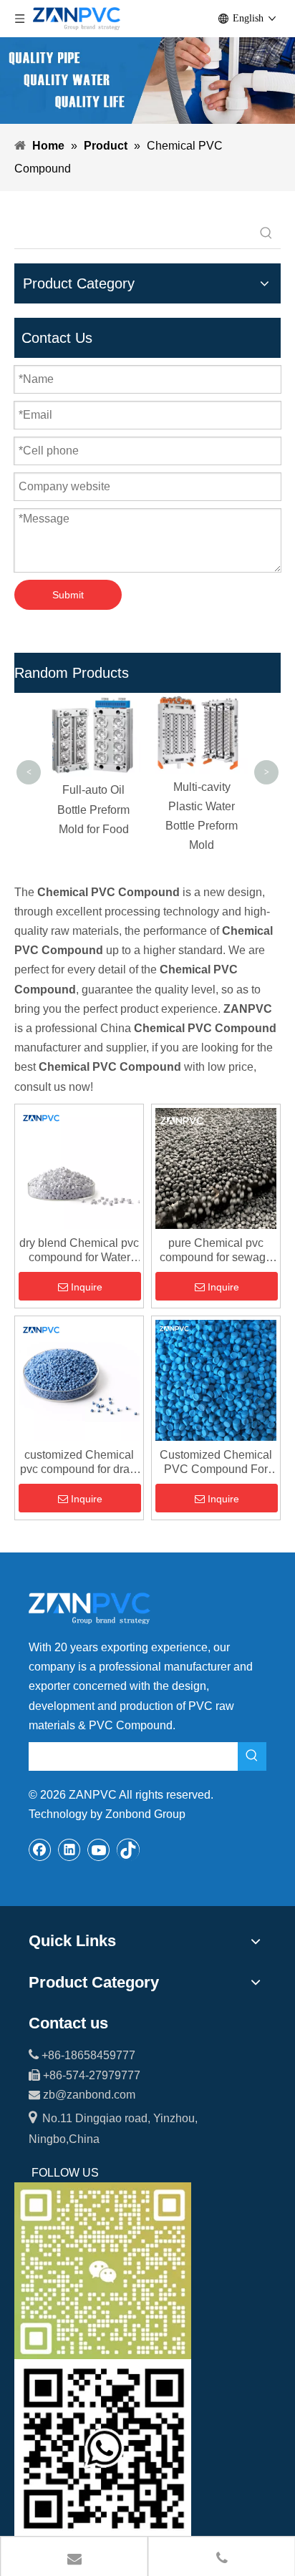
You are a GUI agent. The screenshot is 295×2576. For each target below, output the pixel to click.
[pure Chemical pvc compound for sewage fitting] (216, 1168)
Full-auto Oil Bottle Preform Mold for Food (93, 809)
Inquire (87, 1287)
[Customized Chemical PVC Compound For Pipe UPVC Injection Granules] (216, 1380)
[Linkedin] (69, 1850)
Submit (68, 595)
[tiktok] (128, 1850)
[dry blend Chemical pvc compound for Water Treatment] (79, 1168)
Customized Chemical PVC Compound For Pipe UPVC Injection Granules (216, 1463)
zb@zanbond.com (89, 2095)
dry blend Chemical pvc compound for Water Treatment (79, 1251)
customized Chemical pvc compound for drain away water (79, 1463)
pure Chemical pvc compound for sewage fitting (216, 1251)
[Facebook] (40, 1850)
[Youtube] (99, 1850)
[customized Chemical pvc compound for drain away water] (79, 1380)
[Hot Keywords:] (266, 234)
